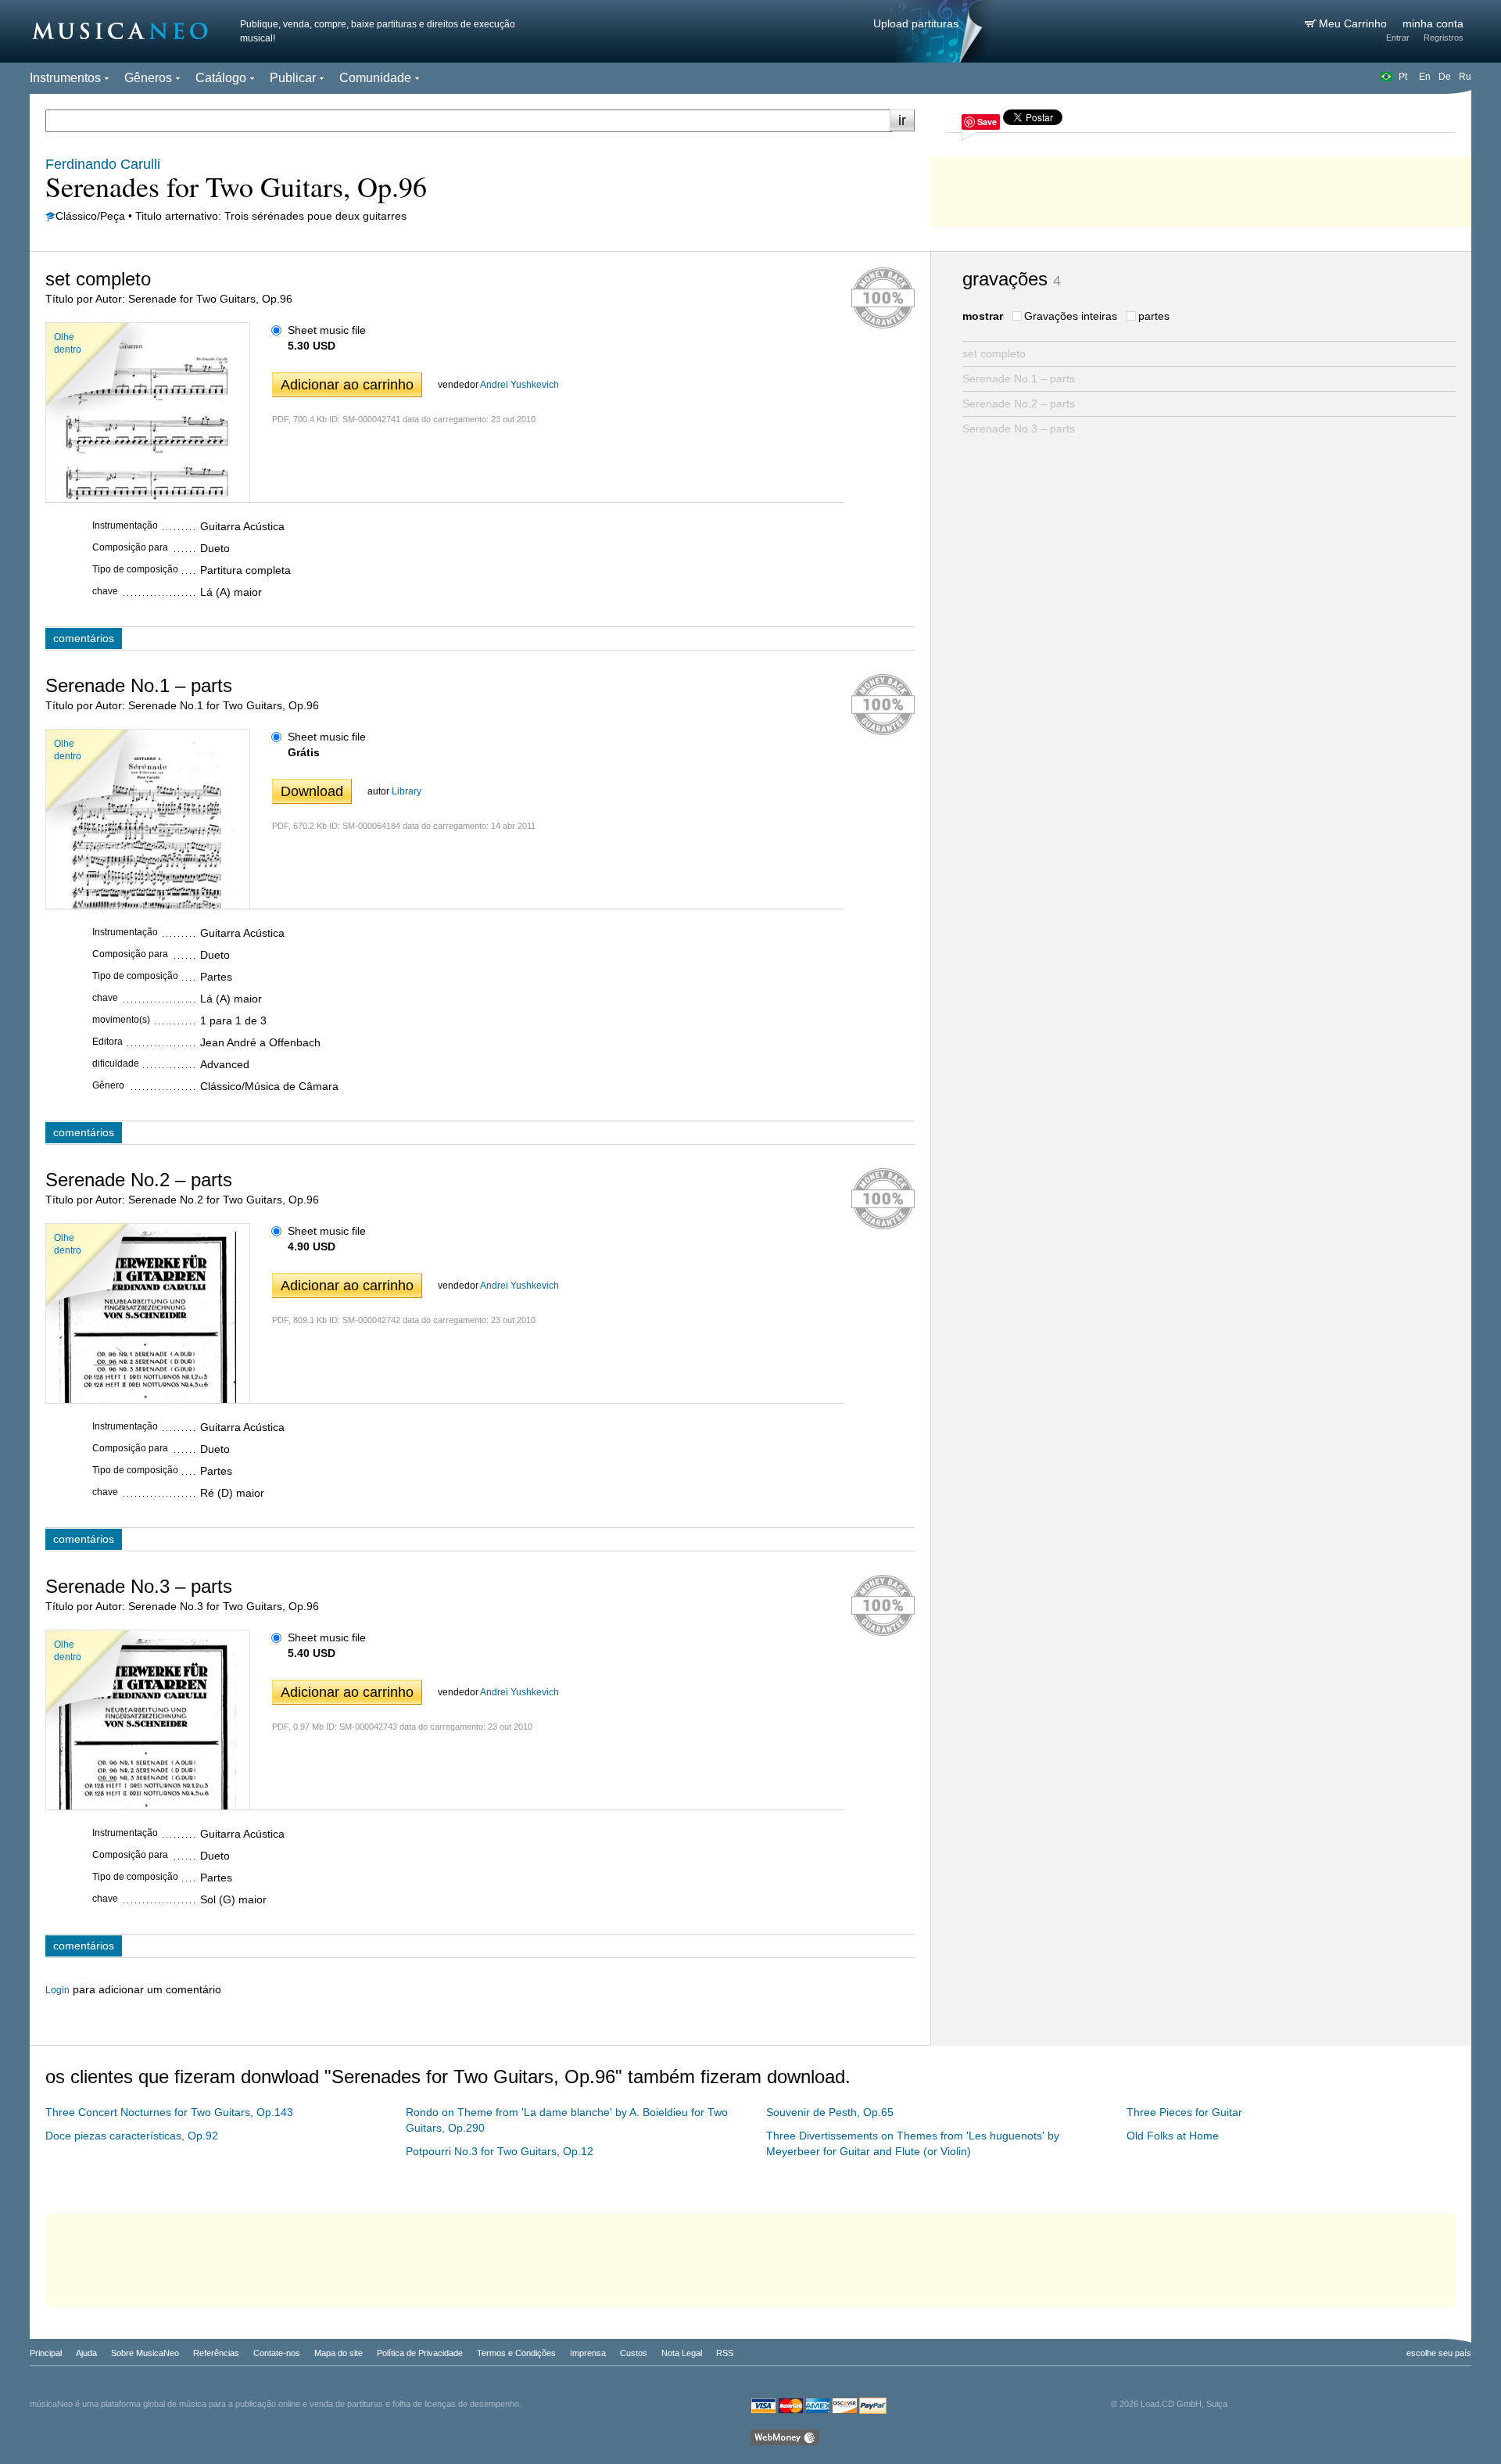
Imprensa (588, 2353)
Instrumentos (65, 78)
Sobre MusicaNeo (145, 2353)
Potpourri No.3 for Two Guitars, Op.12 (500, 2151)
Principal (46, 2353)
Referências (216, 2353)
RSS (725, 2353)
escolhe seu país (1439, 2353)
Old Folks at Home (1173, 2136)
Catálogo (221, 78)
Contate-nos (277, 2353)
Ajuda (86, 2353)
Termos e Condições (516, 2353)
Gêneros (148, 78)
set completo (994, 353)
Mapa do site (339, 2353)
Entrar (1398, 38)
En (1425, 77)
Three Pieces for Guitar (1184, 2112)
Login (57, 1990)
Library (407, 791)
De (1445, 77)
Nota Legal (682, 2353)
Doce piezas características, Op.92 (132, 2136)
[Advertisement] (1201, 188)
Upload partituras (916, 23)
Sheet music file (327, 330)
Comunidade (375, 78)
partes (1154, 316)
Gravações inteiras (1071, 316)
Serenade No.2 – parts (1019, 403)
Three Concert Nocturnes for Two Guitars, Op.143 (169, 2112)
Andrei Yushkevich (519, 385)
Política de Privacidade (420, 2353)
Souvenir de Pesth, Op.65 (830, 2112)
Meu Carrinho (1354, 23)
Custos (634, 2353)
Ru (1465, 77)
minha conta (1433, 23)
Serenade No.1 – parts (1019, 378)
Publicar (293, 78)
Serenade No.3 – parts (1019, 429)
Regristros (1444, 38)
